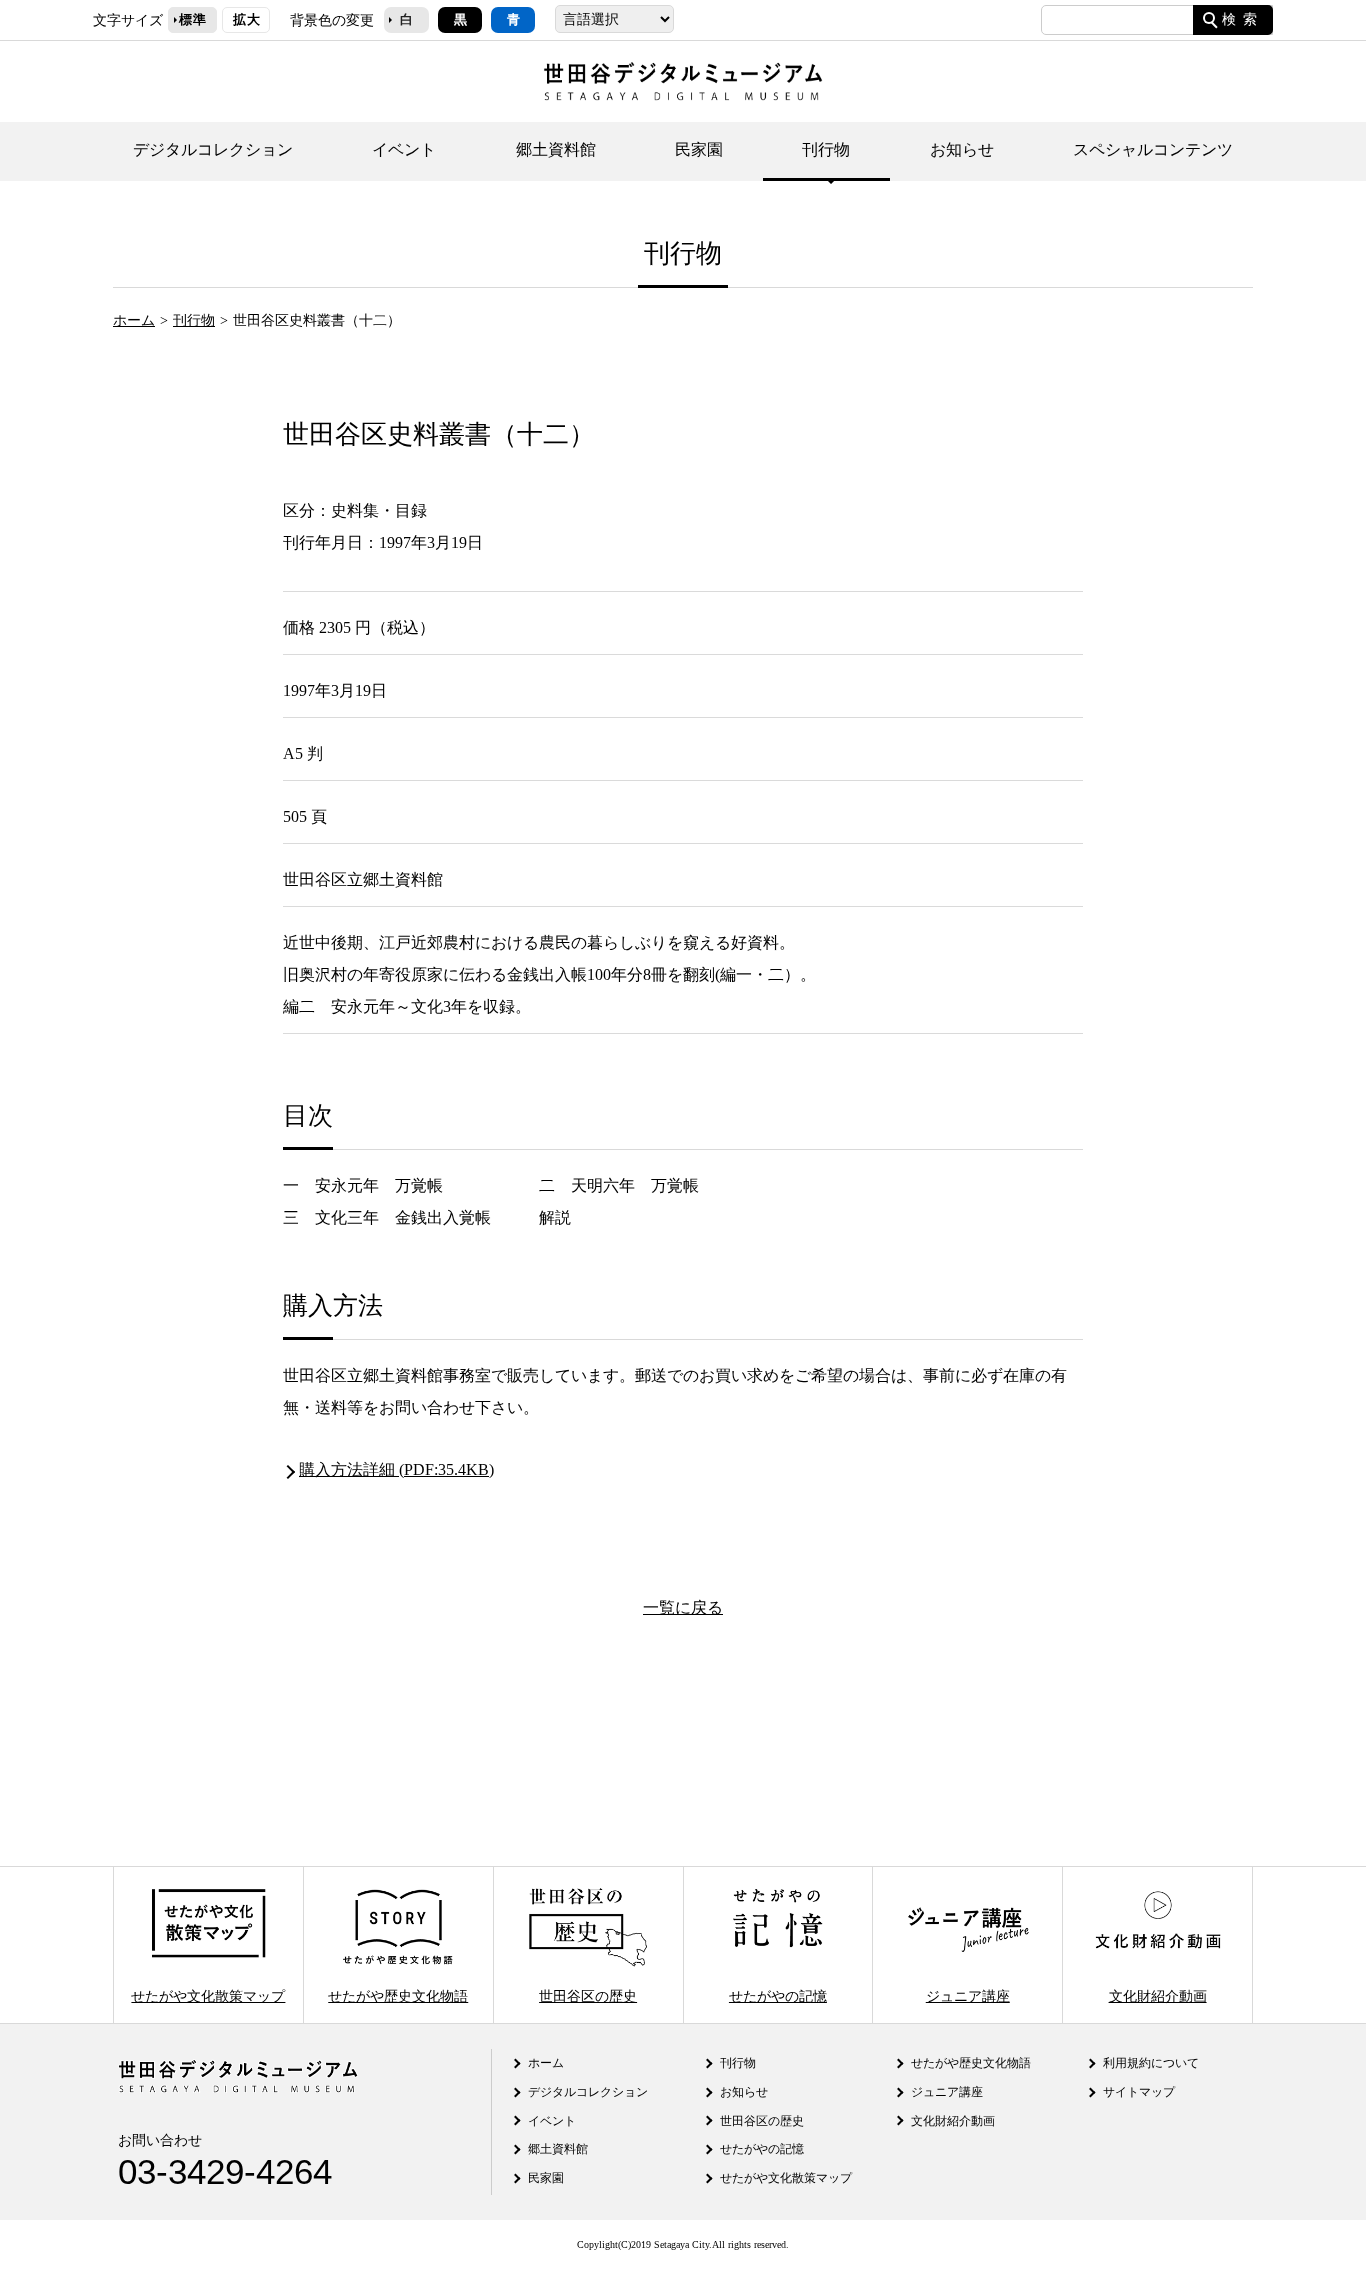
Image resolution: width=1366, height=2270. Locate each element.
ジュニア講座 (968, 1995)
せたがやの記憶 (778, 1995)
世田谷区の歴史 (588, 1995)
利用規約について (1151, 2063)
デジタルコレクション (213, 149)
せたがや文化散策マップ (208, 1995)
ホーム (134, 320)
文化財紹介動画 (1158, 1995)
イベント (404, 149)
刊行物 (826, 149)
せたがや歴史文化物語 (398, 1995)
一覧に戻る (683, 1607)
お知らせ (962, 149)
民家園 (699, 149)
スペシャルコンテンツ (1153, 149)
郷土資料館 (556, 149)
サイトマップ (1139, 2092)
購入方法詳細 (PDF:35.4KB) (396, 1469)
